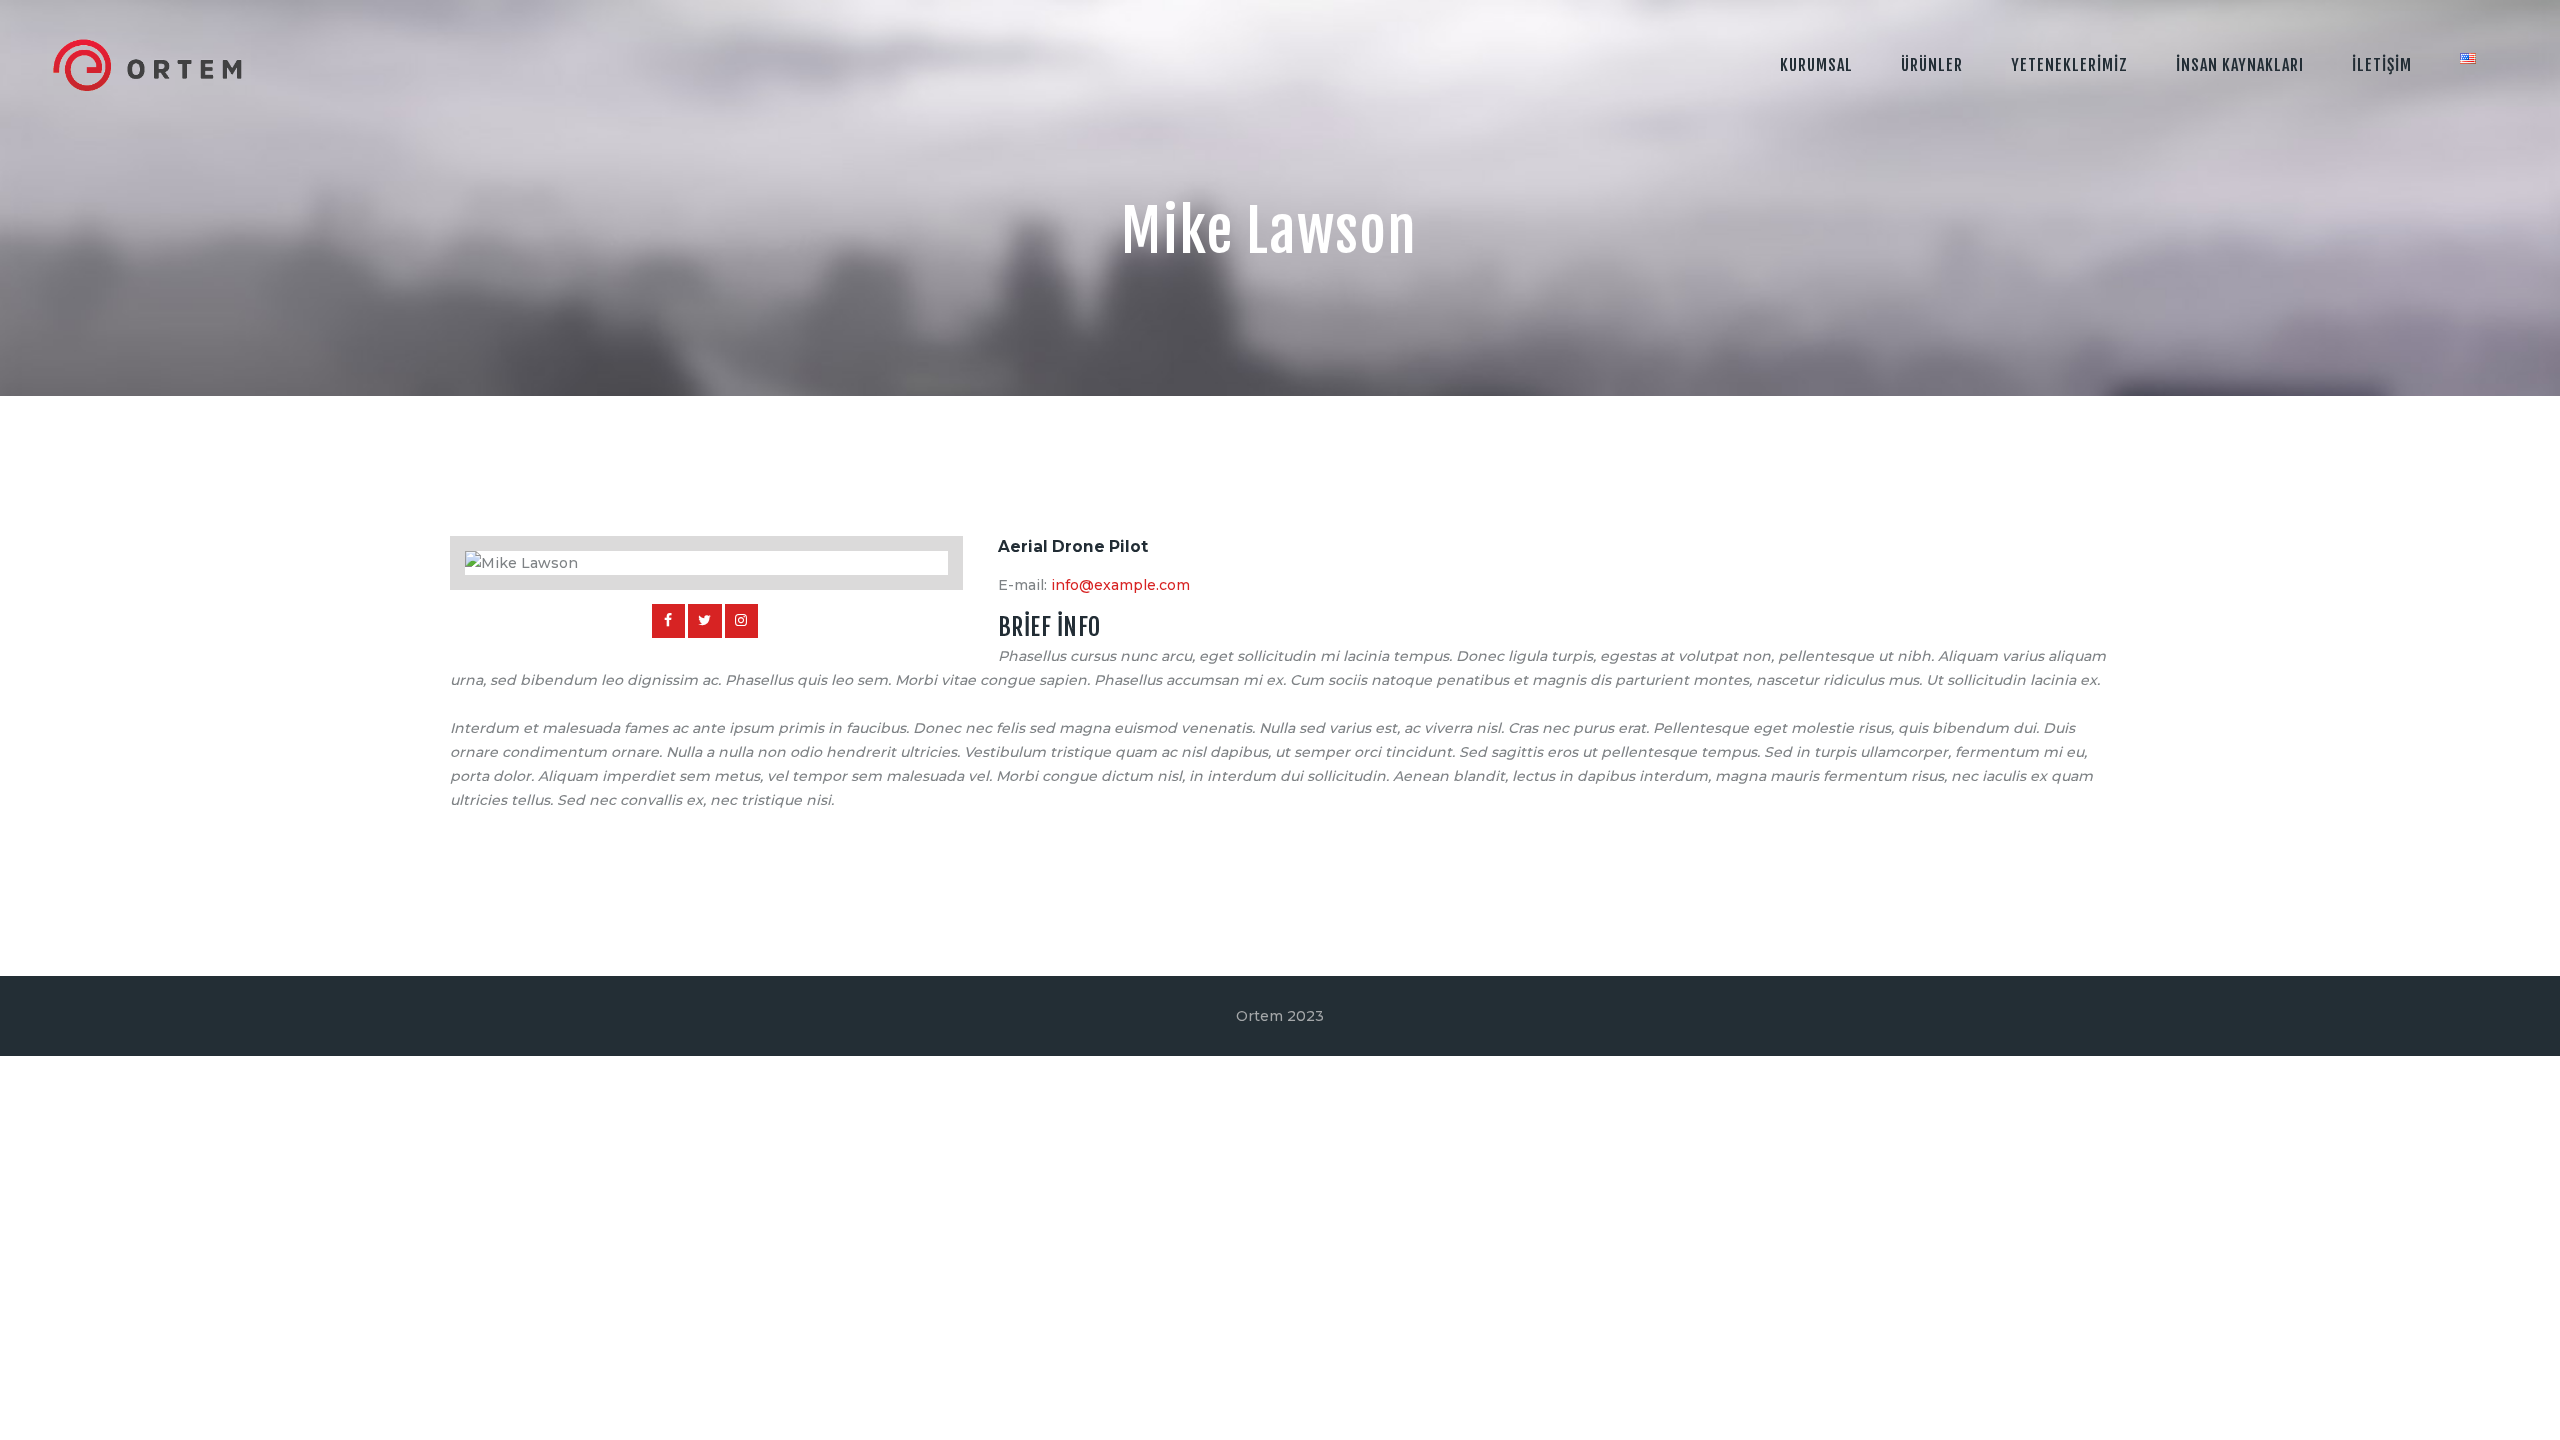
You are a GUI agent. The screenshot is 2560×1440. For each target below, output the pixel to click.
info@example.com (1120, 585)
